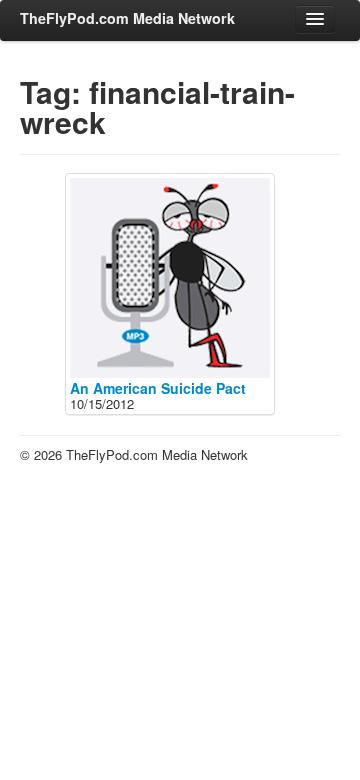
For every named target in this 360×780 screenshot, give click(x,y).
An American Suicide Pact (158, 388)
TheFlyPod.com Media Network (127, 18)
